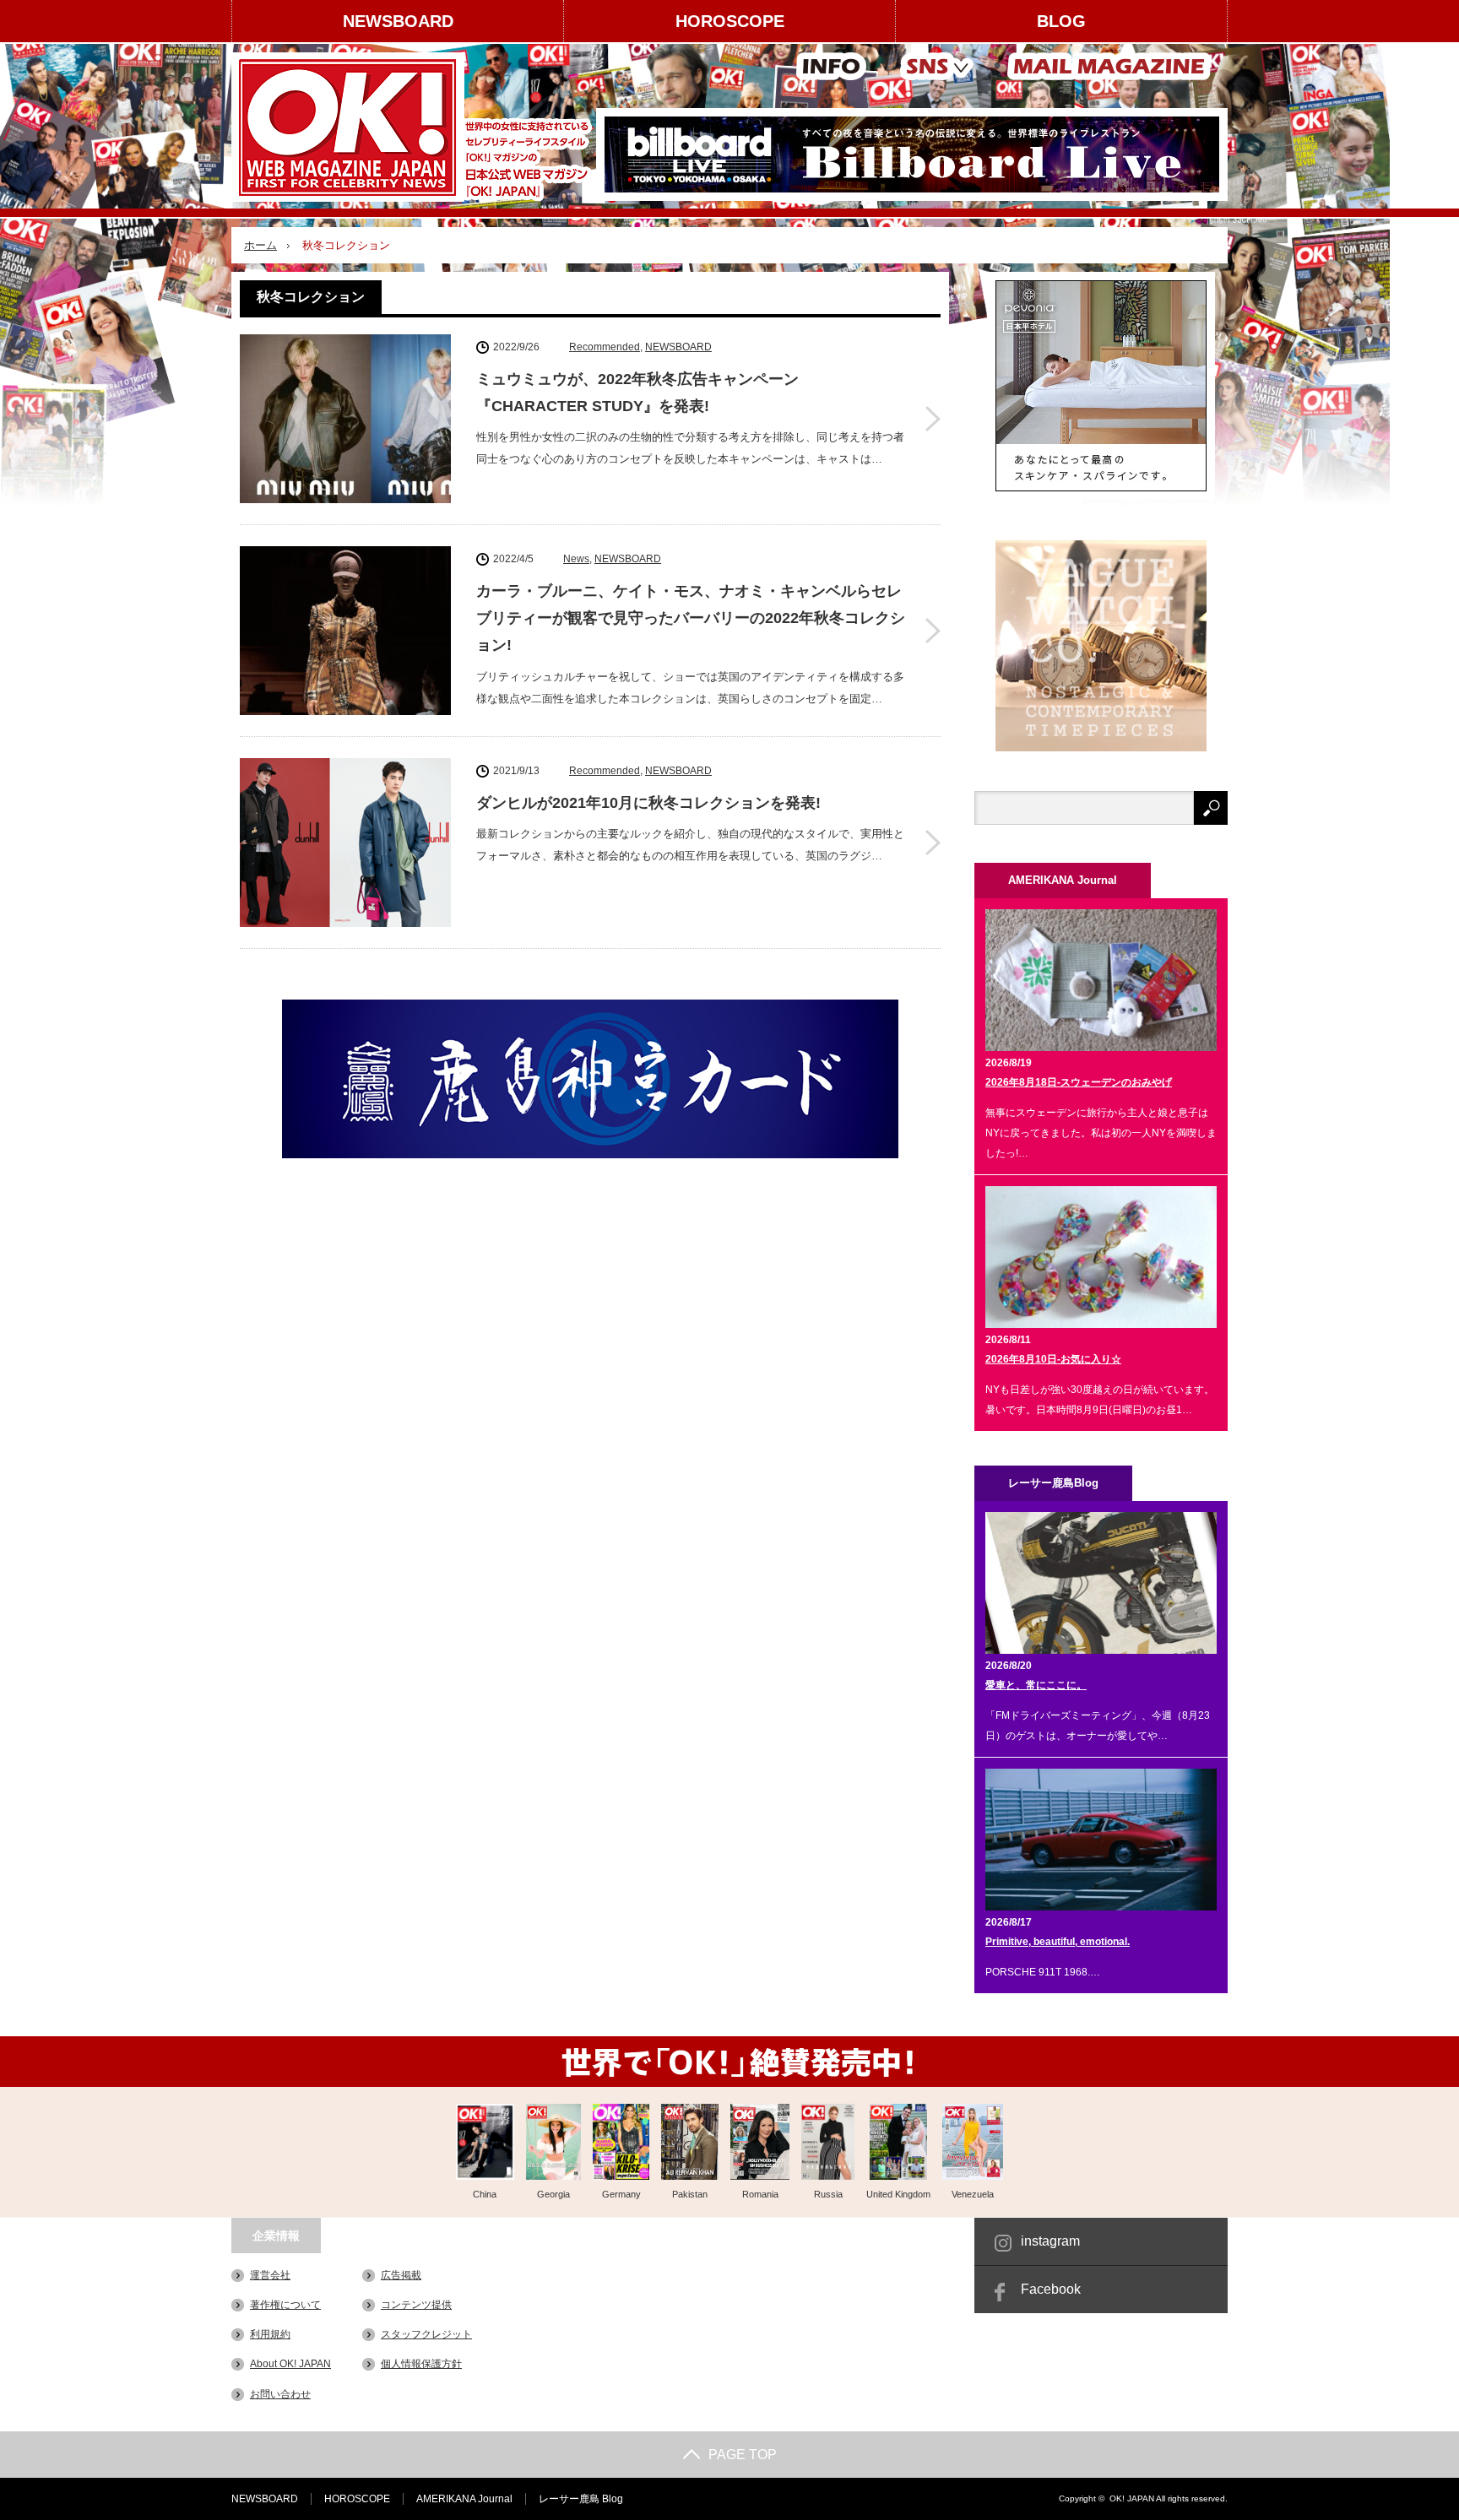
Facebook (1051, 2289)
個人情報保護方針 (421, 2364)
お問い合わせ (280, 2394)
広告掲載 (401, 2275)
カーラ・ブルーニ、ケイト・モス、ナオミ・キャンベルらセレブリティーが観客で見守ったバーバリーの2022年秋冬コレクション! (691, 618)
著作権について (285, 2305)
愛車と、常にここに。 (1036, 1685)
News (576, 559)
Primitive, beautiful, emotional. (1058, 1942)
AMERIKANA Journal (464, 2499)
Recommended (605, 347)
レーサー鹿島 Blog (581, 2499)
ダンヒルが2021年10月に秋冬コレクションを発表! (648, 803)
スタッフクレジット (426, 2334)
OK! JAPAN (1132, 2498)
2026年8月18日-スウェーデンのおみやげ (1079, 1082)
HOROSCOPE (730, 21)
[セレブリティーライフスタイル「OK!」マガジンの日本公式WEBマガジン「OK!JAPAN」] (414, 127)
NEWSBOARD (398, 21)
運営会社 (270, 2275)
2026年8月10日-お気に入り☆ (1053, 1359)
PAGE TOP (743, 2455)
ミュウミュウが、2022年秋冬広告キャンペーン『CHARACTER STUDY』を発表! (637, 393)
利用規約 (270, 2334)
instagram (1050, 2241)
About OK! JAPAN (290, 2364)
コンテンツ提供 (416, 2305)
